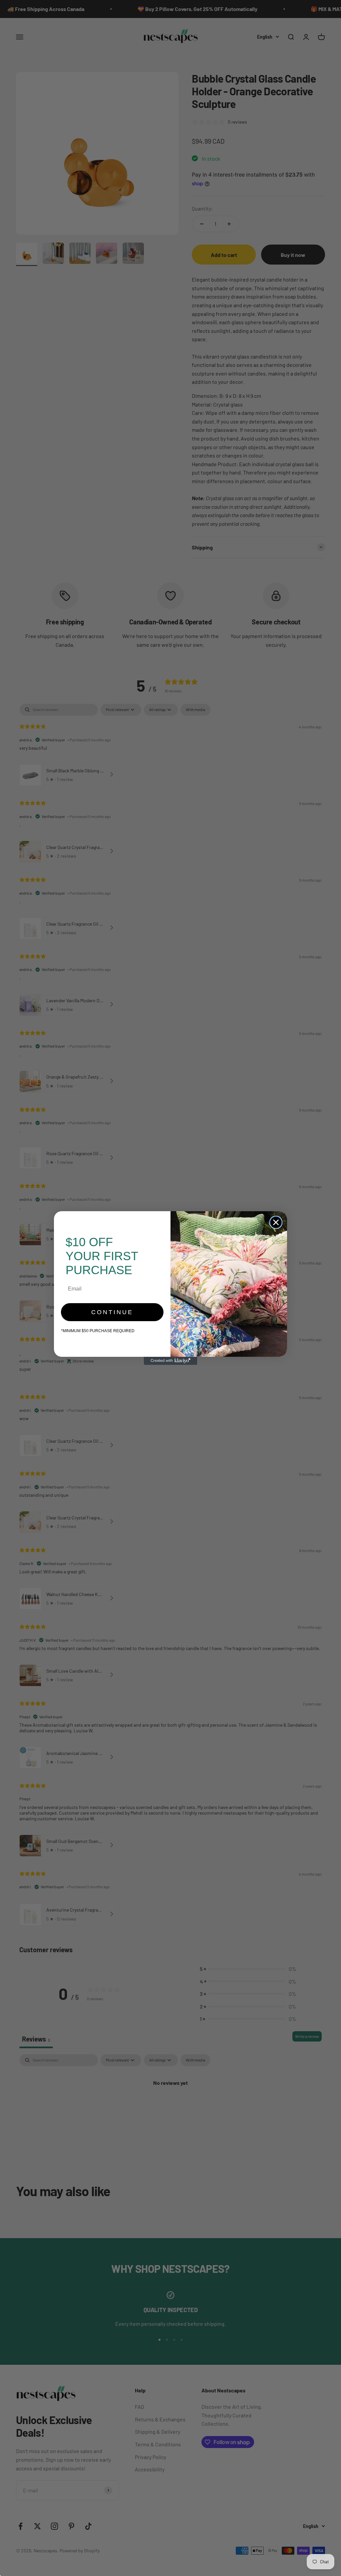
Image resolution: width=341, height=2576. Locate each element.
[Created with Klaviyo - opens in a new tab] (170, 1361)
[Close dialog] (276, 1222)
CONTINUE (112, 1312)
